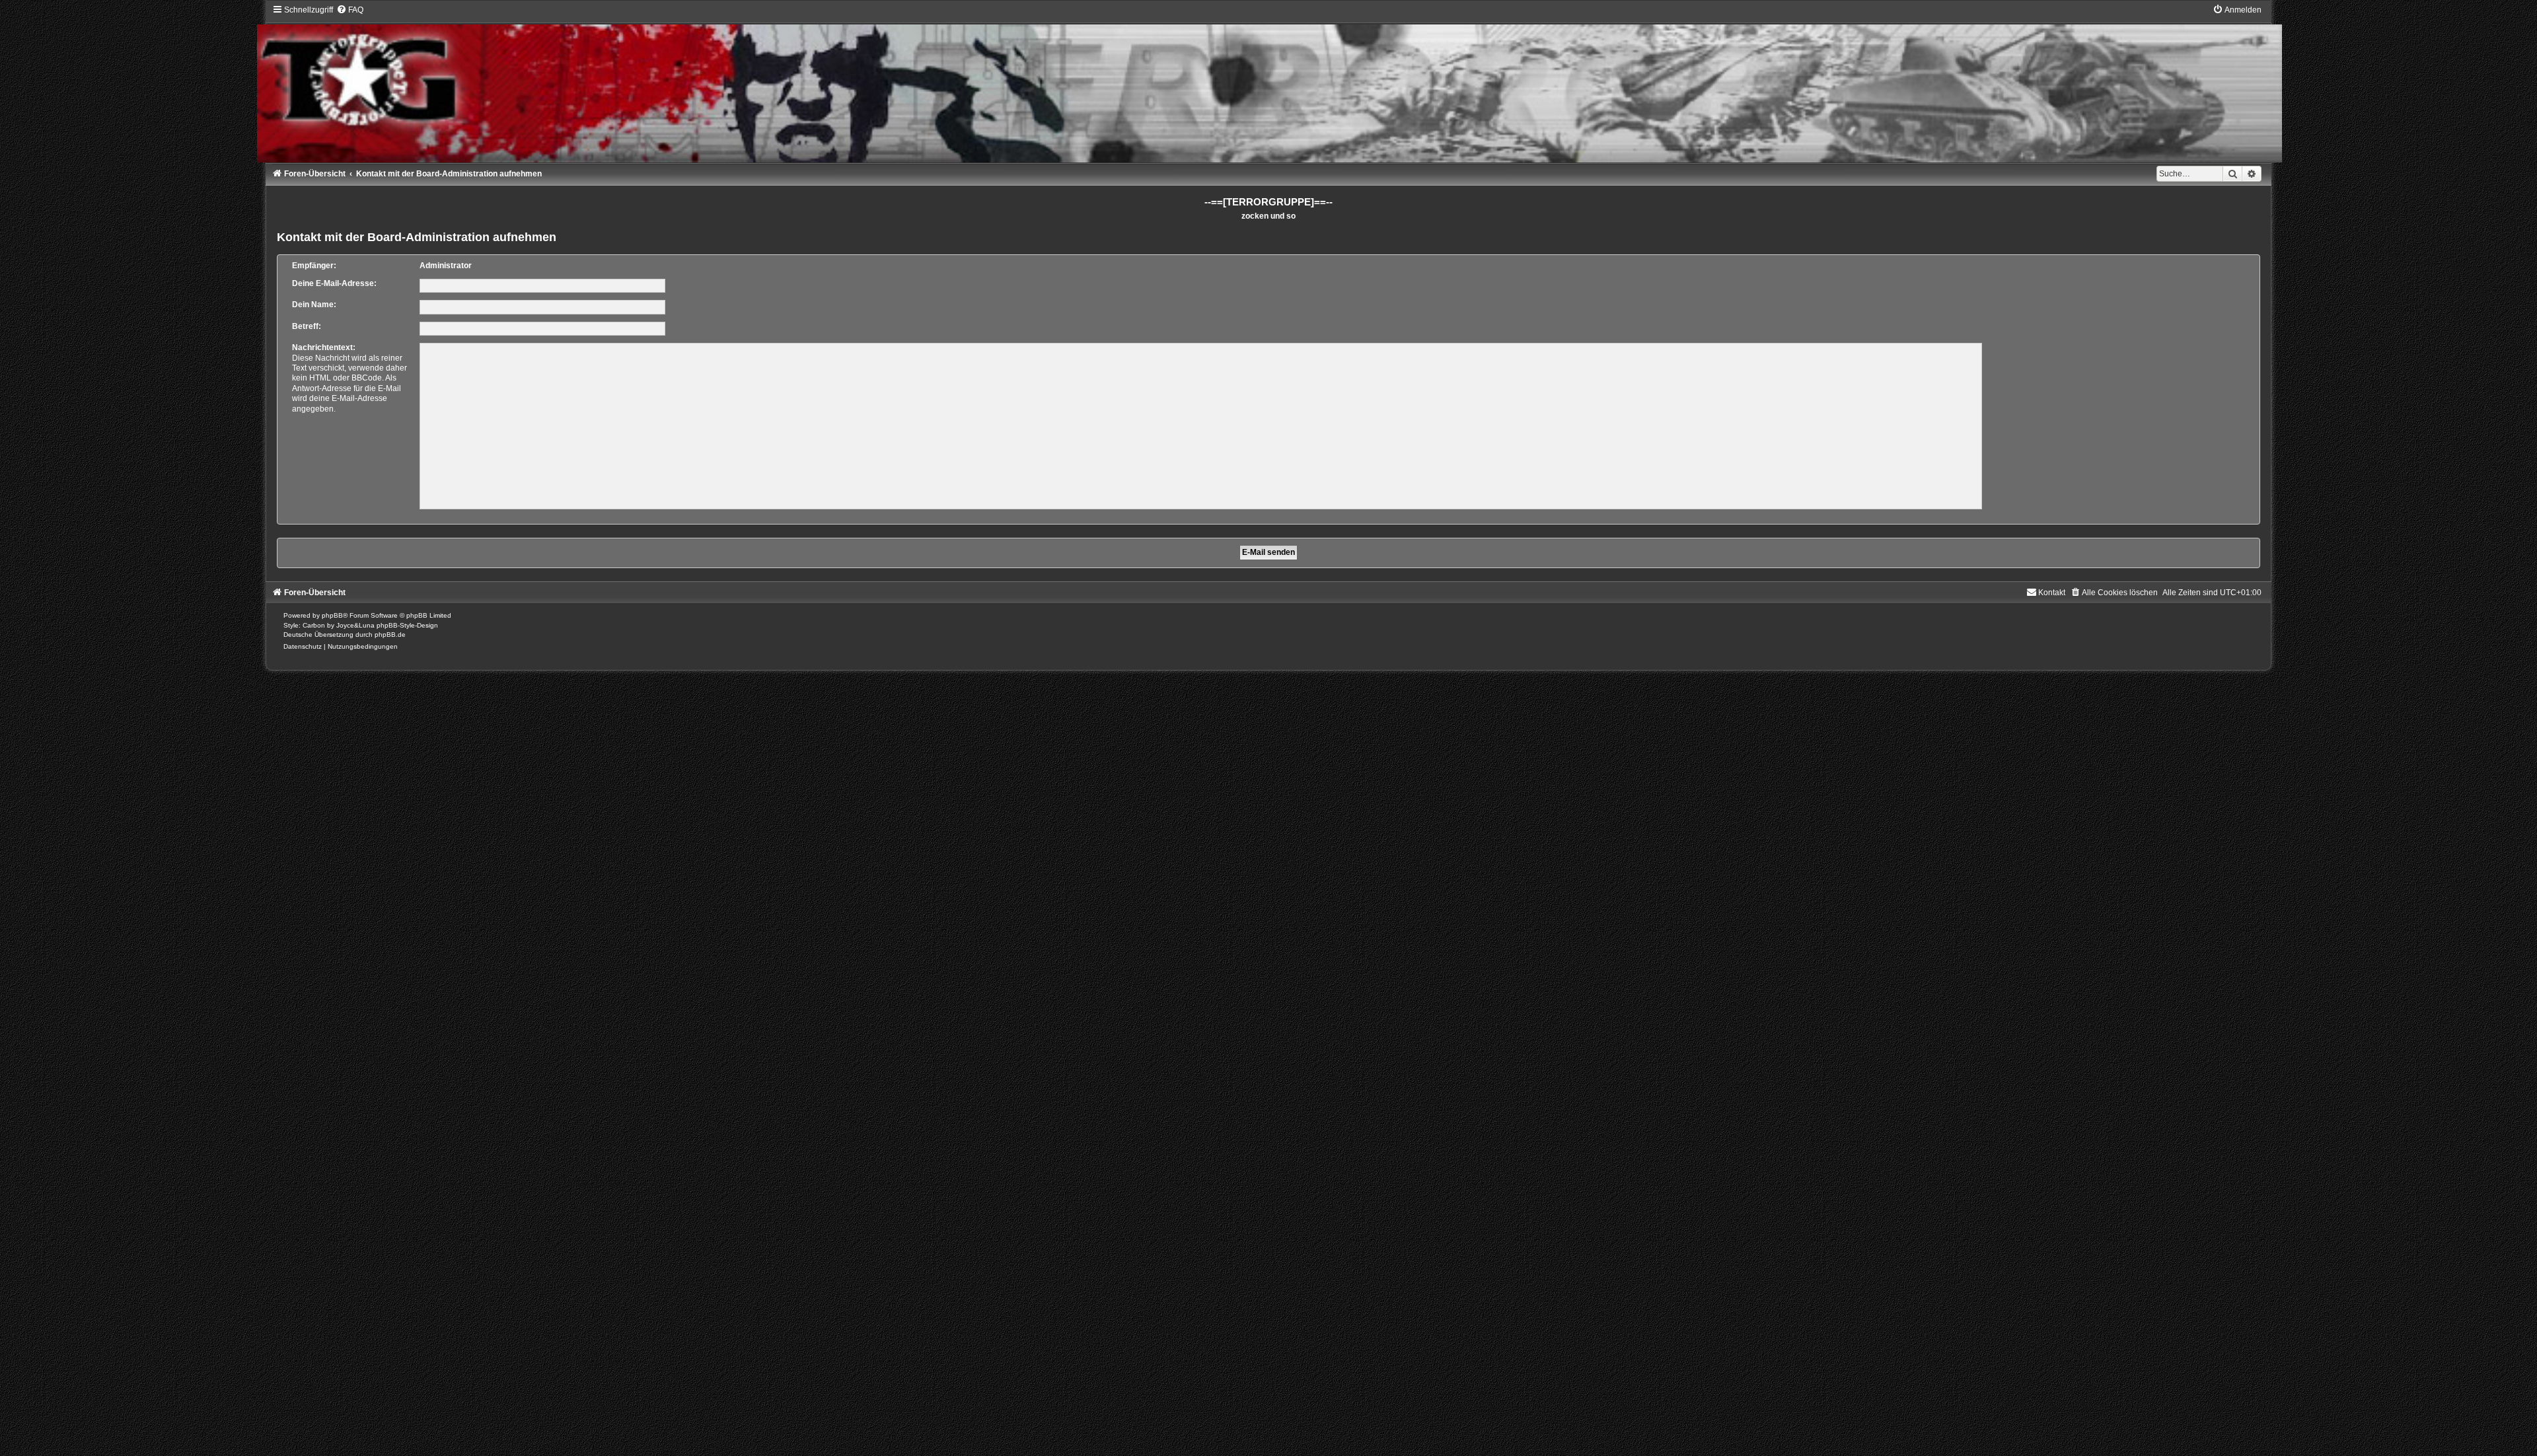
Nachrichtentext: (324, 347)
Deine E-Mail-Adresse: (334, 283)
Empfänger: (314, 266)
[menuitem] (350, 10)
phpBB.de (390, 635)
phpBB (332, 615)
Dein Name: (314, 305)
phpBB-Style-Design (407, 625)
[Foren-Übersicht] (1269, 84)
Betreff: (307, 326)
